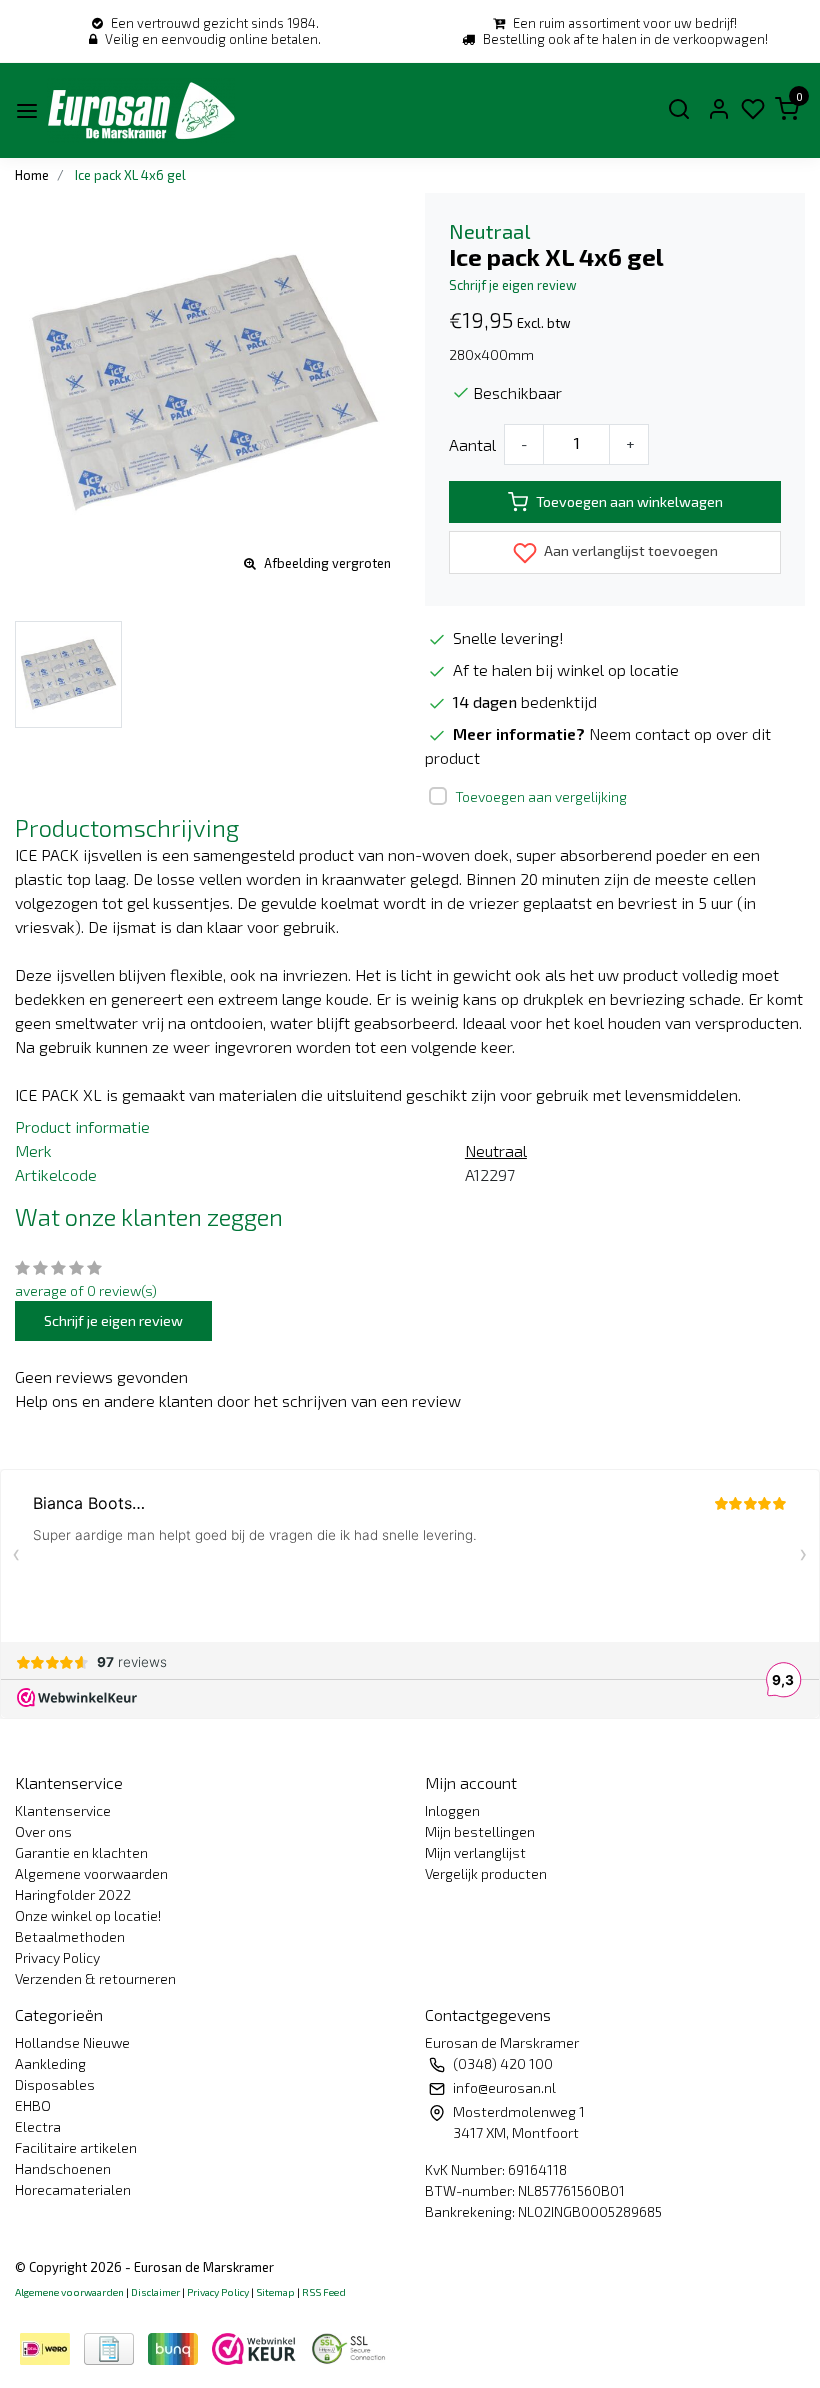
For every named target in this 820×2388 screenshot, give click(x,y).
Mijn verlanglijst (475, 1852)
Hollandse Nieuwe (72, 2042)
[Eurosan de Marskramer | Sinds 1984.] (141, 110)
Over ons (43, 1831)
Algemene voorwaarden (91, 1873)
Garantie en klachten (81, 1852)
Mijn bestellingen (480, 1831)
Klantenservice (63, 1810)
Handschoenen (63, 2168)
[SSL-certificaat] (352, 2346)
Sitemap (275, 2292)
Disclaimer (155, 2292)
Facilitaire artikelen (76, 2147)
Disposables (55, 2084)
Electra (38, 2126)
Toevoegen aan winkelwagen (629, 501)
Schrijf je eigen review (513, 285)
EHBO (33, 2105)
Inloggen (452, 1810)
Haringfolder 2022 (73, 1894)
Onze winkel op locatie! (88, 1915)
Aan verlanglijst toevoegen (629, 550)
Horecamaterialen (73, 2189)
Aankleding (50, 2063)
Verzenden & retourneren (95, 1978)
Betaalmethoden (70, 1936)
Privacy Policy (57, 1957)
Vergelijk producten (486, 1873)
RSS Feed (324, 2292)
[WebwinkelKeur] (256, 2346)
